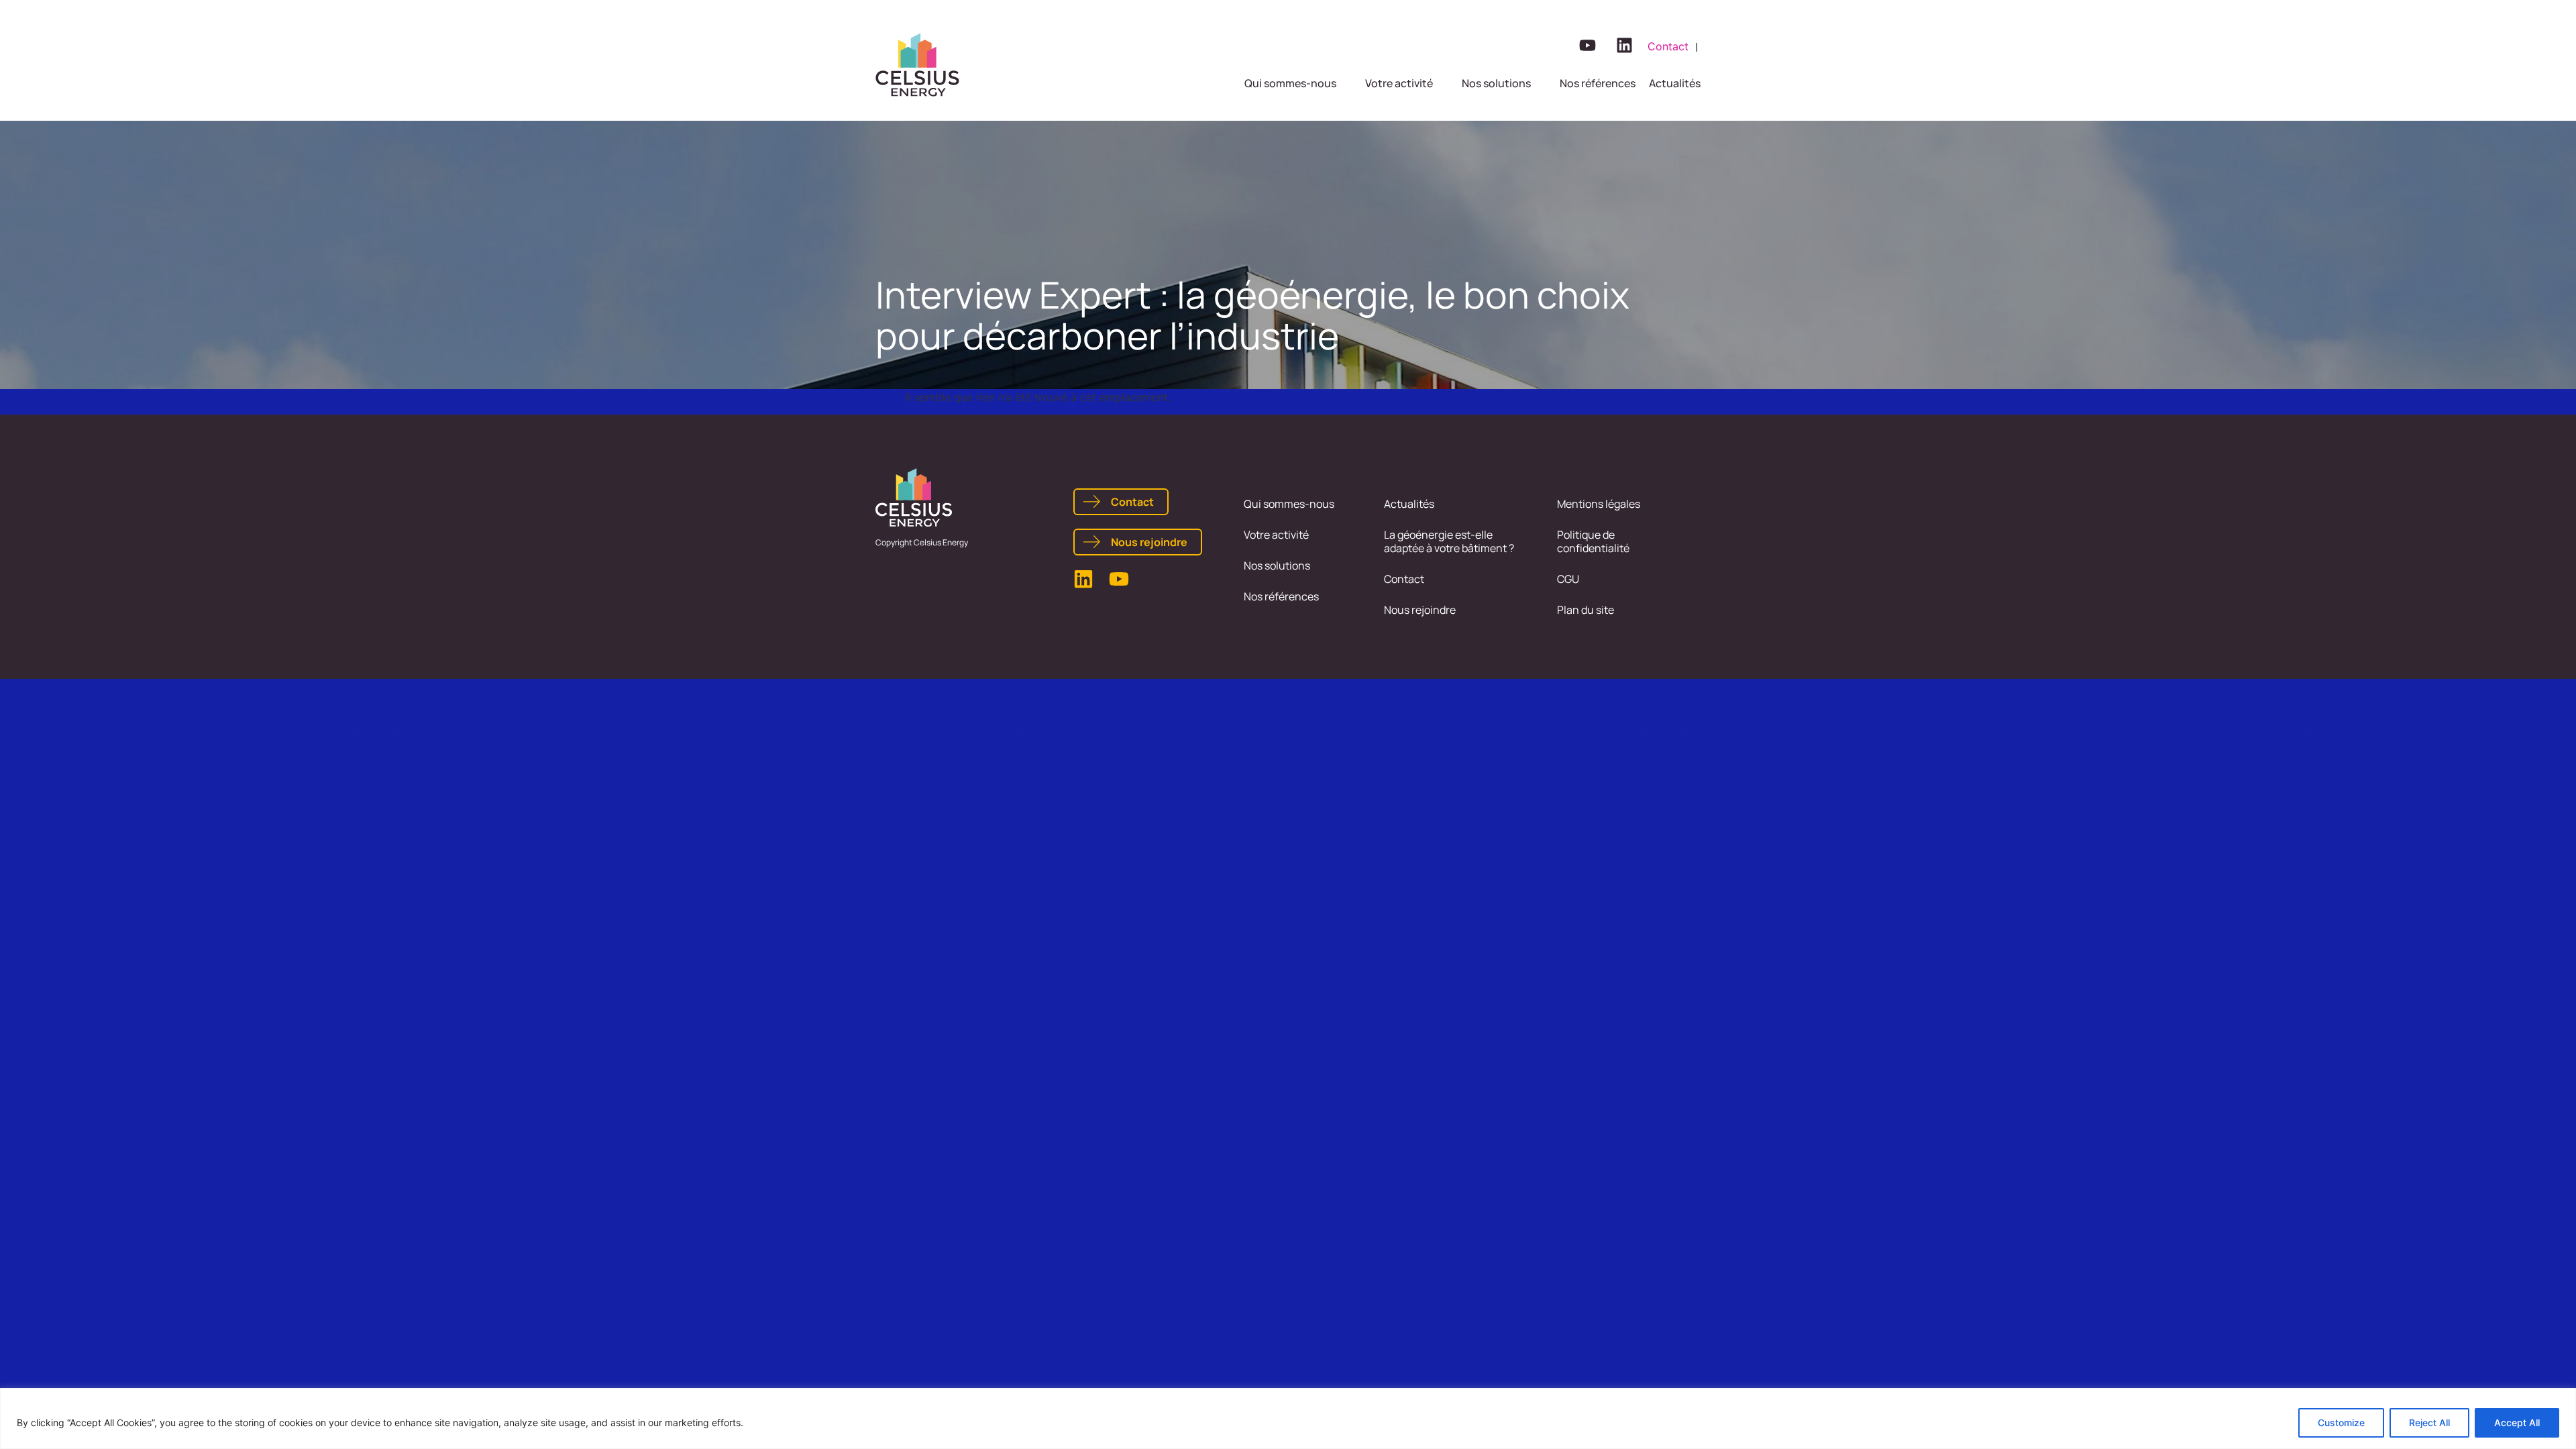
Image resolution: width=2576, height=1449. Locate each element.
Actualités (1409, 504)
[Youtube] (1587, 45)
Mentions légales (1599, 504)
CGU (1568, 579)
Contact (1404, 579)
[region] (1288, 1418)
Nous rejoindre (1420, 610)
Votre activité (1276, 535)
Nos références (1281, 596)
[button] (1298, 83)
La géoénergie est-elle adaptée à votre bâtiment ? (1449, 541)
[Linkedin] (1624, 45)
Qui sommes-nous (1289, 504)
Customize (2341, 1423)
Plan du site (1586, 610)
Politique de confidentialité (1593, 541)
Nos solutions (1277, 566)
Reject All (2429, 1423)
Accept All (2517, 1423)
